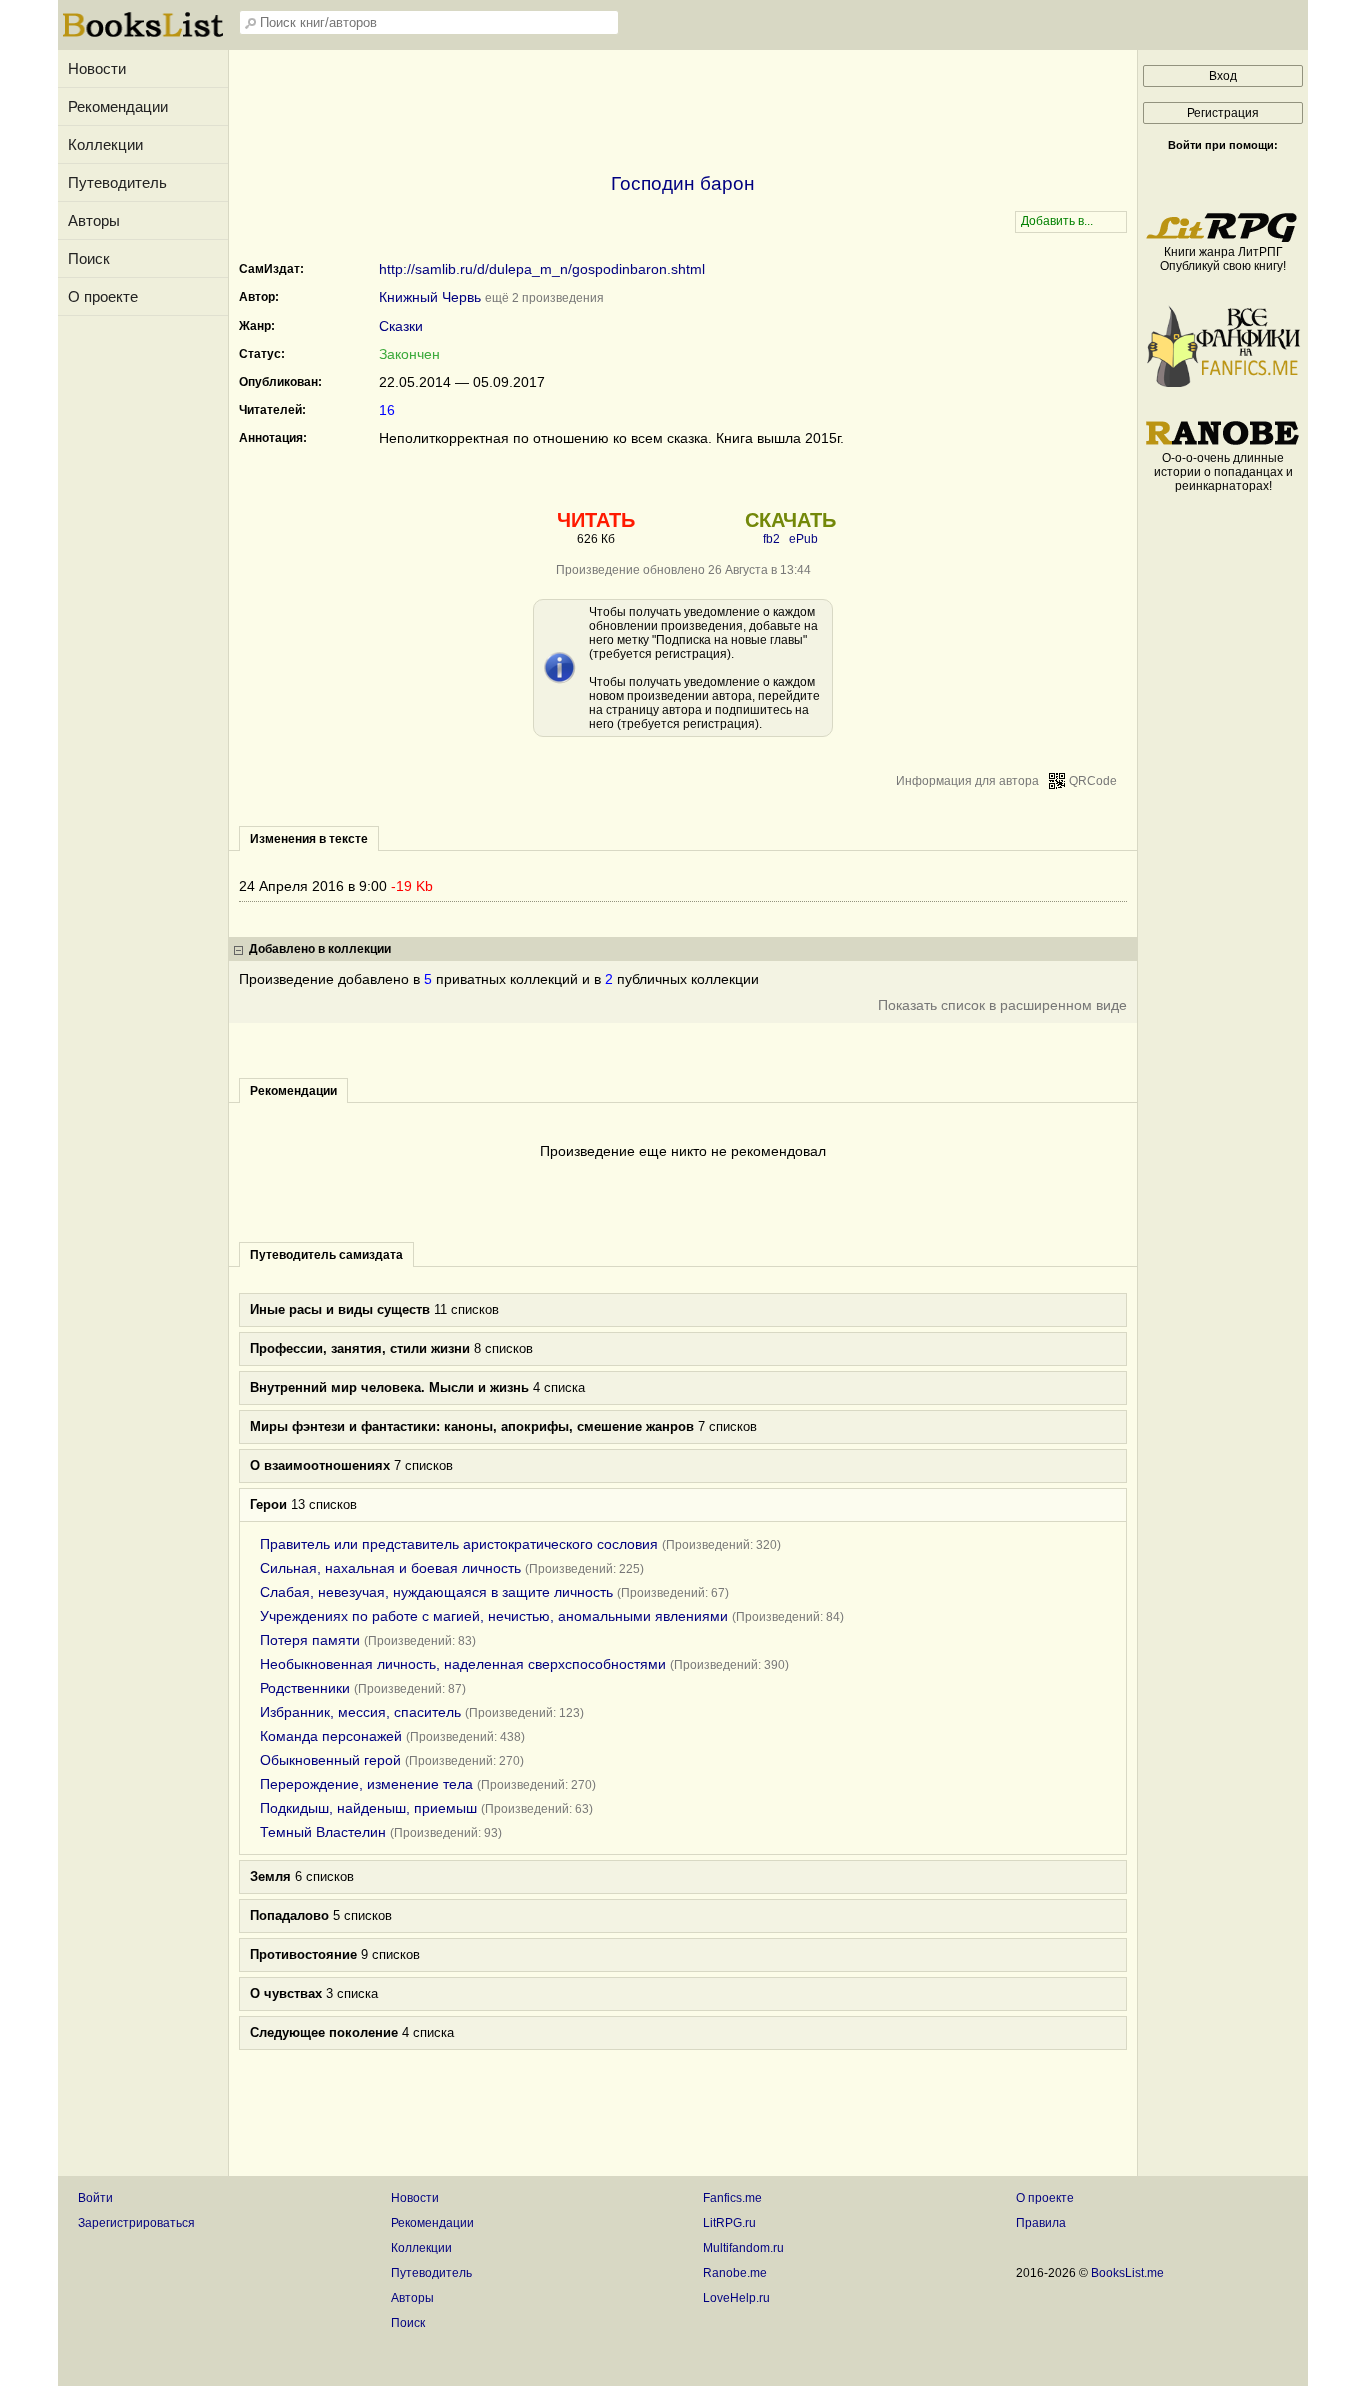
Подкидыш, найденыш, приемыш (368, 1808)
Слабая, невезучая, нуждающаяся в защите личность (436, 1592)
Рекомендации (118, 106)
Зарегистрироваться (136, 2223)
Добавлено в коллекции (320, 949)
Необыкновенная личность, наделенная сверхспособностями (463, 1664)
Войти (95, 2198)
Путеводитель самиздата (326, 1255)
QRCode (1093, 781)
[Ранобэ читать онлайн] (1223, 444)
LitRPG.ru (729, 2223)
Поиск (89, 258)
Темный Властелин (323, 1832)
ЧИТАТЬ (596, 520)
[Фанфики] (1223, 383)
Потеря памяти (310, 1640)
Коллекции (105, 144)
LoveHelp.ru (736, 2298)
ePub (803, 539)
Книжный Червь (430, 297)
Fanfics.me (732, 2198)
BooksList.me (1127, 2273)
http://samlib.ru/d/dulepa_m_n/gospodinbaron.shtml (542, 269)
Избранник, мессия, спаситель (360, 1712)
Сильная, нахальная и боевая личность (390, 1568)
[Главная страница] (143, 35)
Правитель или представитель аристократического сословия (459, 1544)
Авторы (94, 220)
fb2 (771, 539)
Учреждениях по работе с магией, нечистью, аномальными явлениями (494, 1616)
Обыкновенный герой (330, 1760)
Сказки (401, 326)
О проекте (103, 296)
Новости (97, 68)
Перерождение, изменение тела (366, 1784)
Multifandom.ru (743, 2248)
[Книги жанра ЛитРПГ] (1223, 238)
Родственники (305, 1688)
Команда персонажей (331, 1736)
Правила (1041, 2223)
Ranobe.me (735, 2273)
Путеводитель (117, 182)
